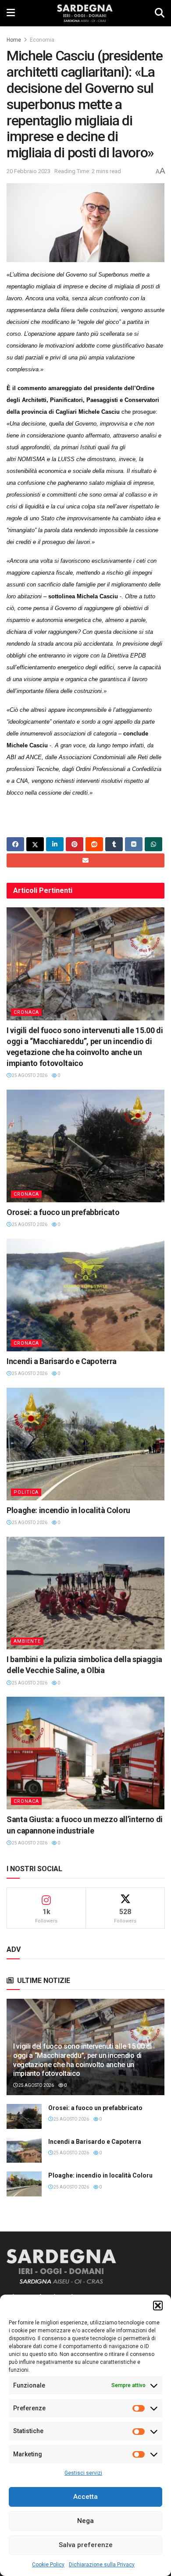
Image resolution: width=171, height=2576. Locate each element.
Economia (42, 40)
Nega (85, 2521)
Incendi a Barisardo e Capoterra (62, 1361)
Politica (26, 1492)
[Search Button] (160, 13)
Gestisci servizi (83, 2473)
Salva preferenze (86, 2545)
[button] (158, 2306)
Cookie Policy (48, 2565)
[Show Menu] (11, 13)
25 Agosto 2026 (29, 1075)
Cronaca (26, 1012)
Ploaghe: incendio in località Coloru (68, 1510)
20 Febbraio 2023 (28, 171)
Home (14, 40)
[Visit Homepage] (85, 13)
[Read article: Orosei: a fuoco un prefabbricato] (85, 1146)
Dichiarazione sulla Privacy (102, 2565)
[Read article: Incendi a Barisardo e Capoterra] (85, 1295)
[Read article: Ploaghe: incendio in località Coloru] (85, 1444)
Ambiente (27, 1641)
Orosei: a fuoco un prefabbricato (63, 1212)
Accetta (85, 2497)
